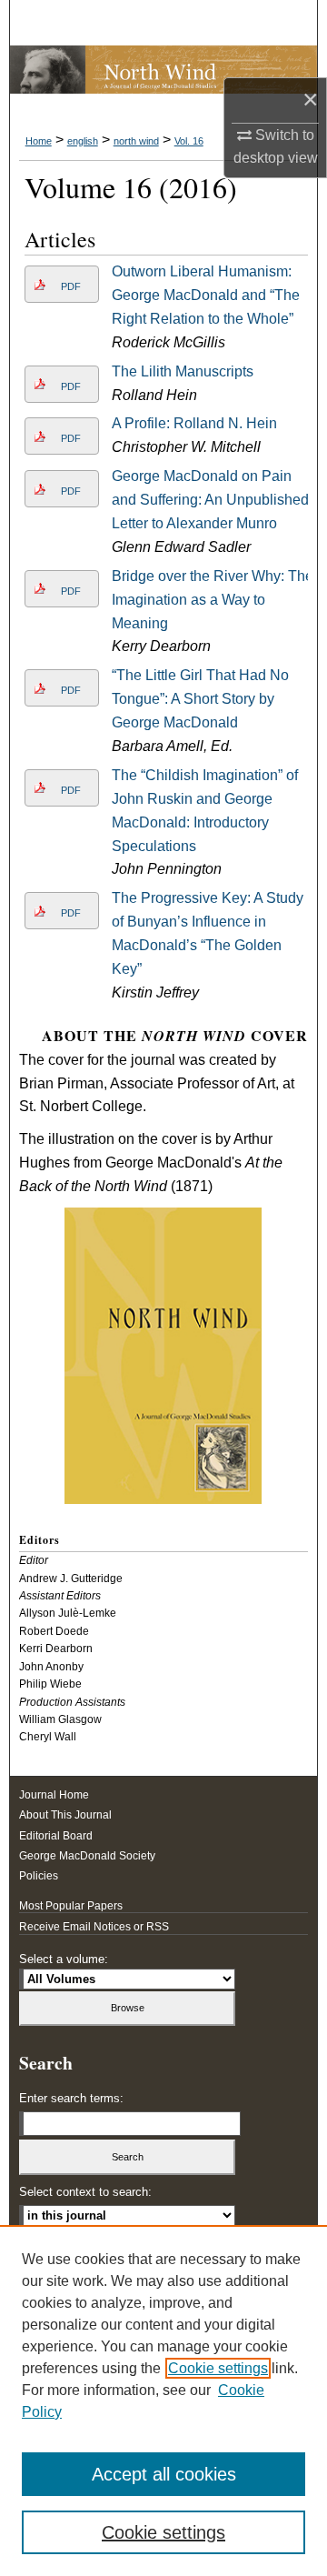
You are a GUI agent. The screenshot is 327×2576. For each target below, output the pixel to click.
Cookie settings (218, 2368)
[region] (163, 2401)
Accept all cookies (164, 2474)
